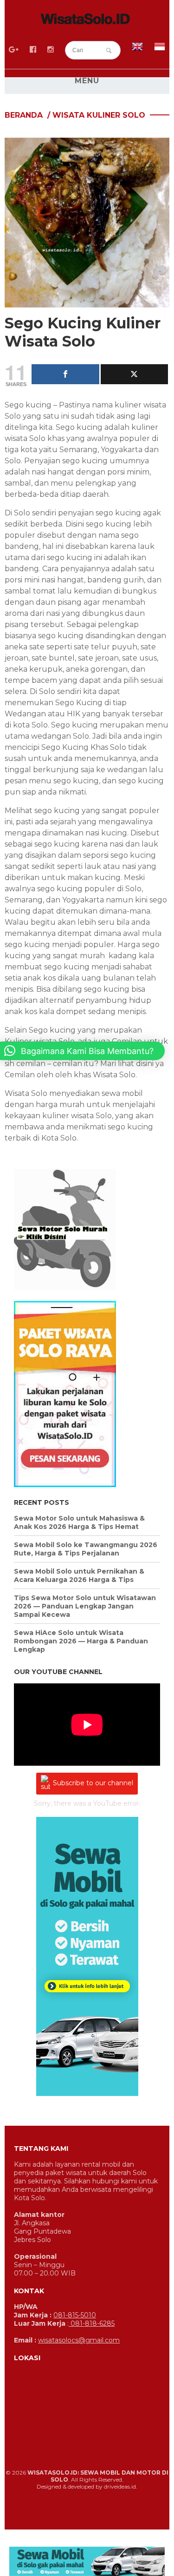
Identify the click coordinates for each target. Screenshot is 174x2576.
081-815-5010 (75, 2315)
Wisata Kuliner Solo (99, 115)
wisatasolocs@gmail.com (79, 2340)
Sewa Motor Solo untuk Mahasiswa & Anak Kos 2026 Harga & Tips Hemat (79, 1522)
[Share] (65, 374)
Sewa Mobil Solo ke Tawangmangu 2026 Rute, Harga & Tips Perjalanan (86, 1549)
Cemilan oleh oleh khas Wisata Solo (70, 1075)
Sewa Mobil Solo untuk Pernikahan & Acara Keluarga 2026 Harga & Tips (79, 1575)
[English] (137, 50)
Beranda (24, 115)
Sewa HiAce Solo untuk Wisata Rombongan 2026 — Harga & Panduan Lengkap (81, 1641)
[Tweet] (135, 374)
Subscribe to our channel (93, 1783)
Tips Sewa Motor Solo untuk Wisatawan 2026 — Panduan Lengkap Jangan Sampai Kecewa (85, 1606)
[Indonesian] (160, 50)
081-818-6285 (92, 2323)
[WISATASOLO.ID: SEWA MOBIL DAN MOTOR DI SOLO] (87, 20)
